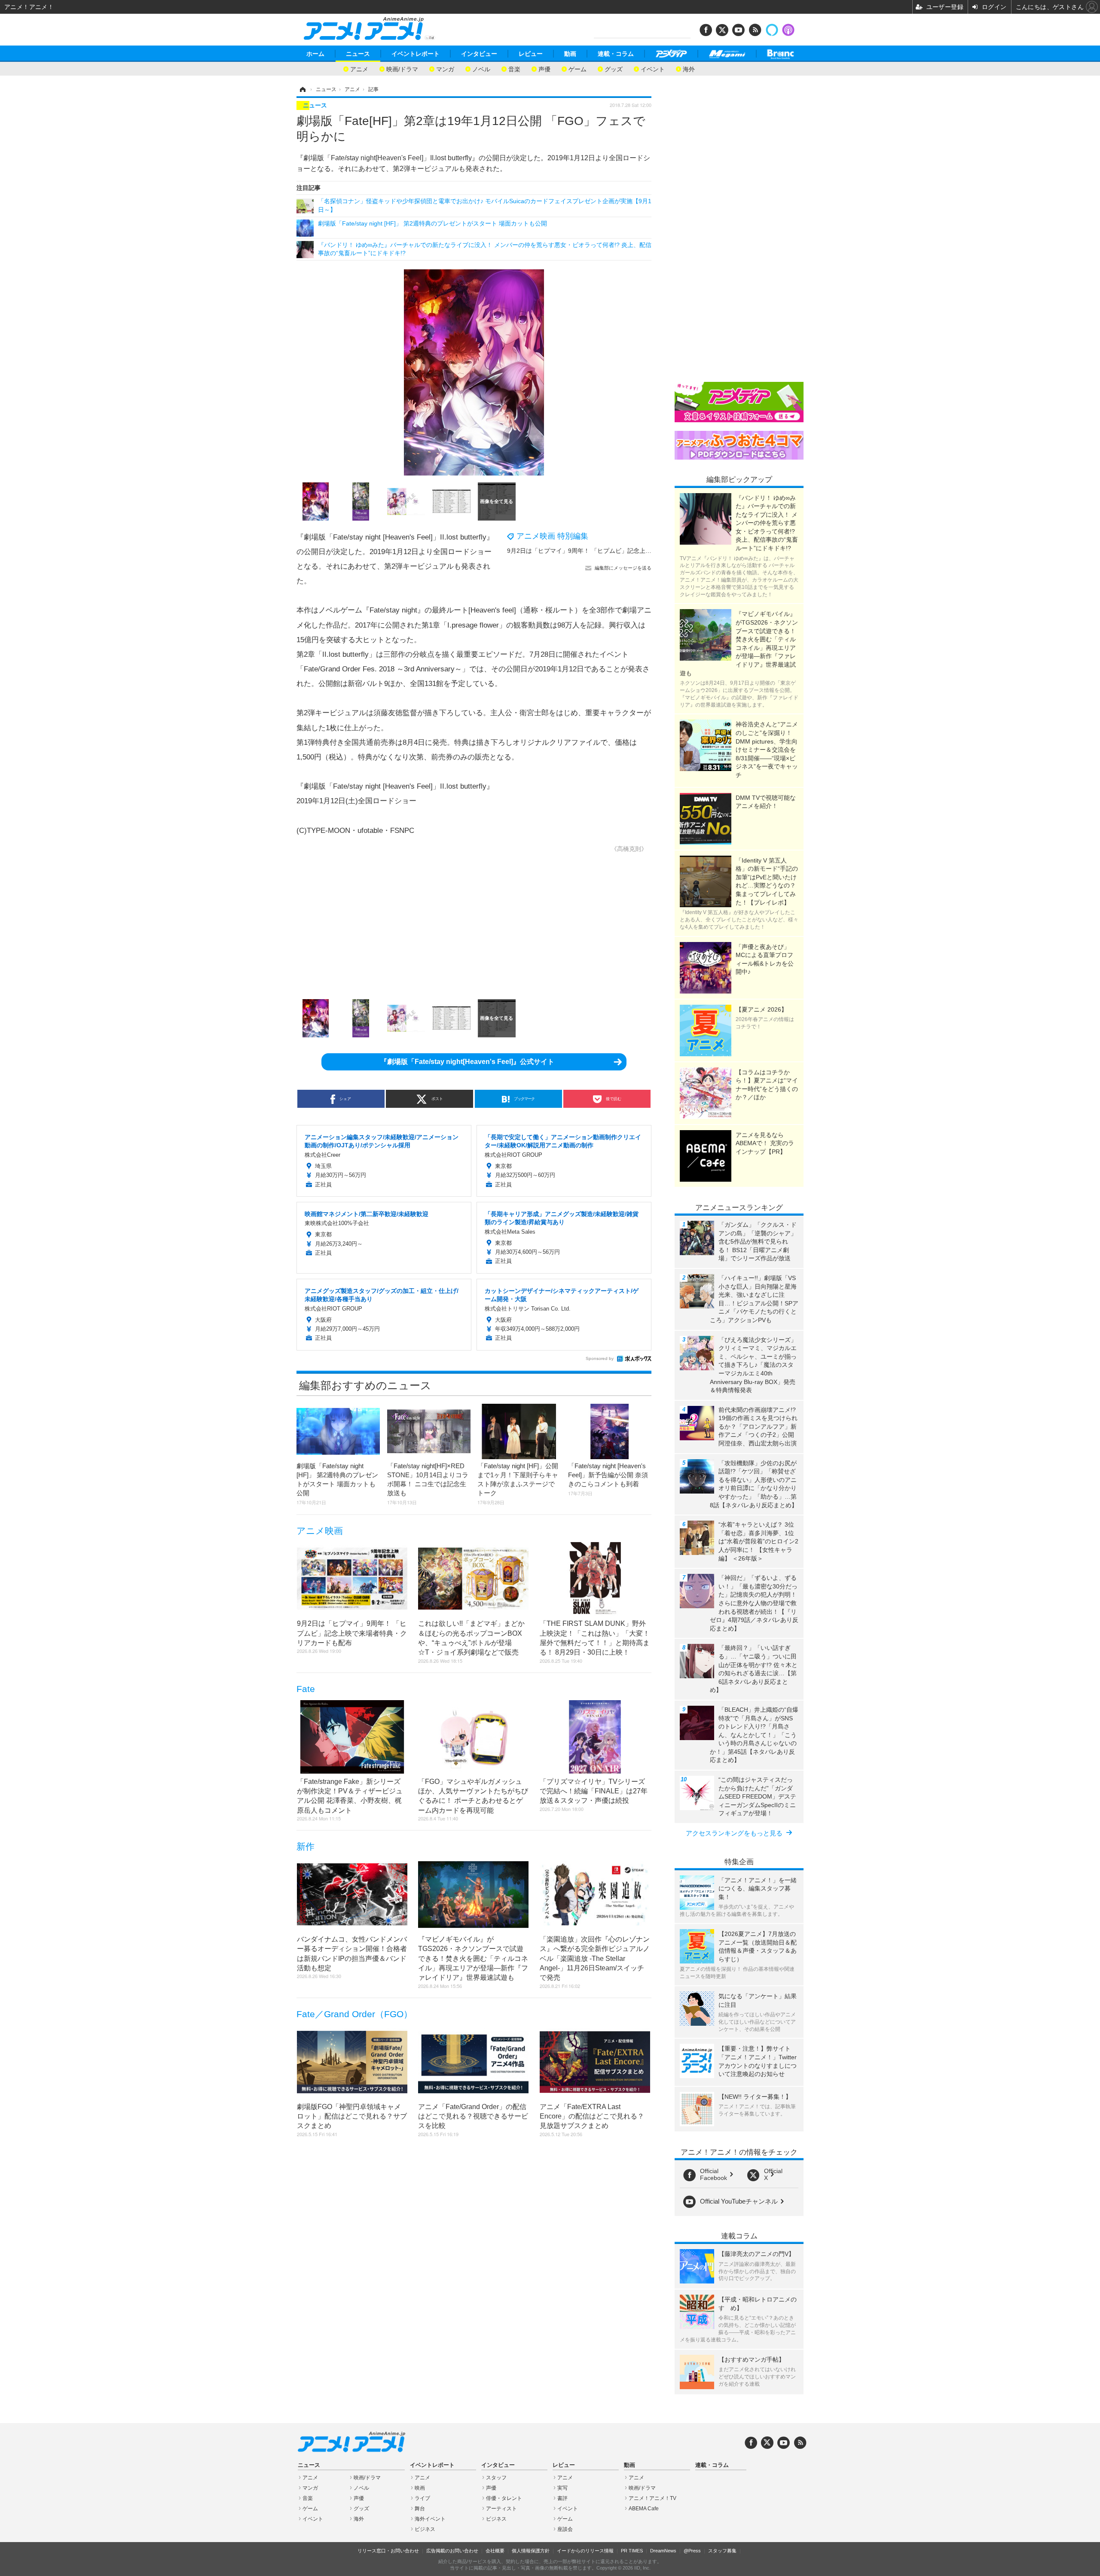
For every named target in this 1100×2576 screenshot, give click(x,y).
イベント (653, 69)
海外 (689, 69)
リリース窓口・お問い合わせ (388, 2551)
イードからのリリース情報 (585, 2551)
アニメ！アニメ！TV (652, 2498)
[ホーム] (302, 89)
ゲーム (577, 69)
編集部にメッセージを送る (623, 568)
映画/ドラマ (402, 69)
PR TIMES (632, 2551)
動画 (570, 54)
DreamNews (663, 2551)
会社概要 (495, 2551)
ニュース (358, 54)
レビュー (531, 54)
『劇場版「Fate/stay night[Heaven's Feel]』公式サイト (467, 1062)
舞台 (420, 2509)
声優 (544, 69)
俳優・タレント (504, 2498)
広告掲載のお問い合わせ (452, 2551)
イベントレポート (416, 54)
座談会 (565, 2529)
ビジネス (425, 2529)
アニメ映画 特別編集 (552, 536)
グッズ (614, 69)
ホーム (315, 54)
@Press (692, 2551)
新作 (306, 1846)
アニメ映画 (320, 1531)
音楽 (514, 69)
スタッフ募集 (722, 2551)
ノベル (481, 69)
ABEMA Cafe (644, 2509)
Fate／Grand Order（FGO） (354, 2014)
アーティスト (501, 2509)
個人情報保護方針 (531, 2551)
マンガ (445, 69)
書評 (562, 2498)
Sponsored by (600, 1358)
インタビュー (479, 54)
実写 (562, 2488)
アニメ (359, 69)
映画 (420, 2488)
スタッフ (496, 2478)
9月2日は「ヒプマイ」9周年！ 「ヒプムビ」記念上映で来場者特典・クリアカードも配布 (627, 551)
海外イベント (430, 2519)
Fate (306, 1689)
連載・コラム (616, 54)
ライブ (422, 2498)
